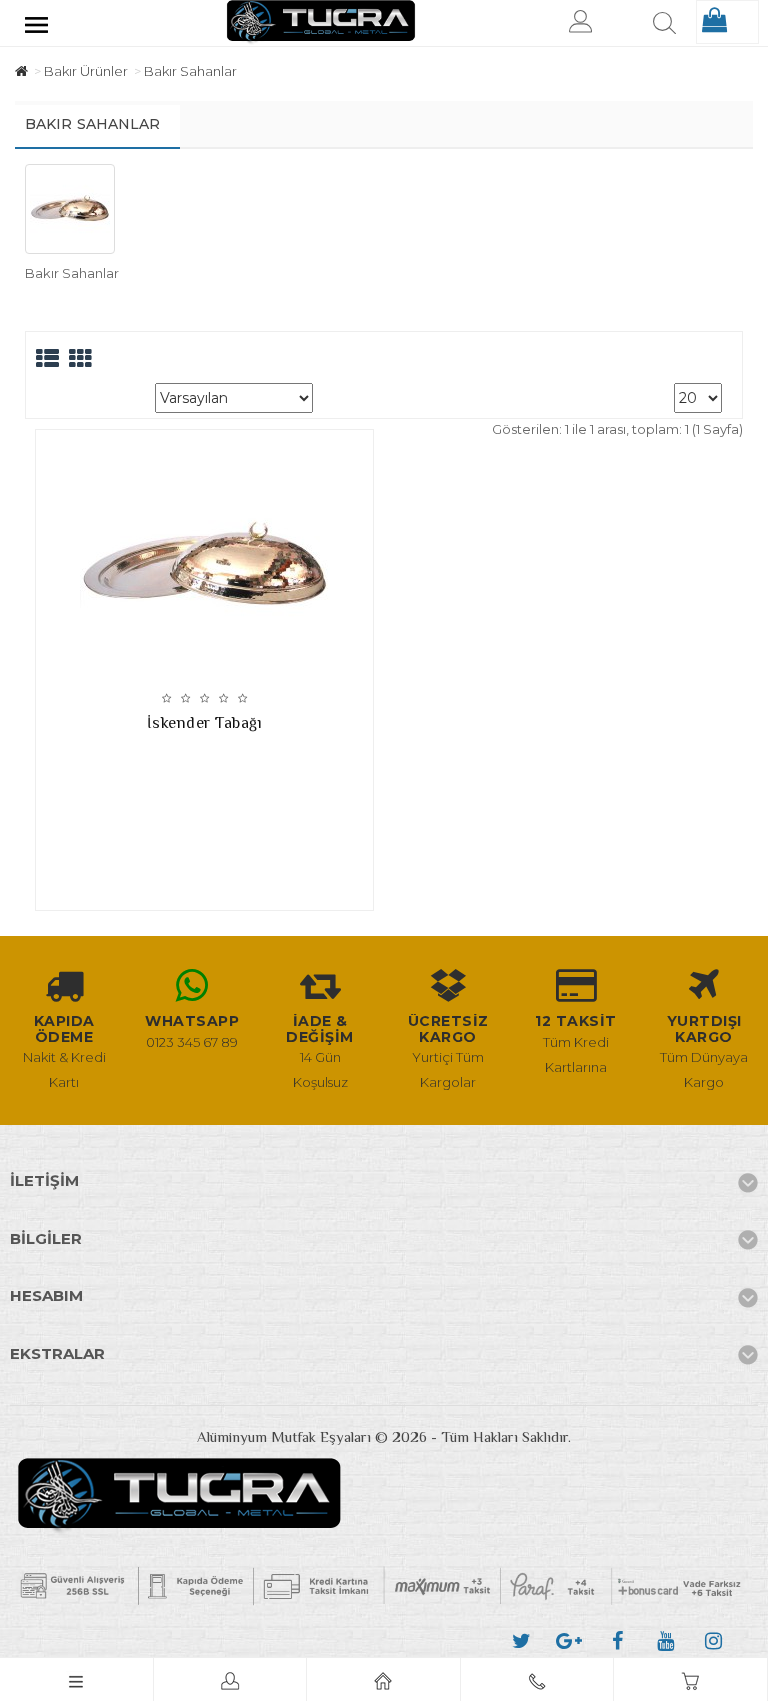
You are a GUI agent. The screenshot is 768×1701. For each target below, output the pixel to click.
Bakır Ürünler (86, 71)
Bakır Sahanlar (190, 71)
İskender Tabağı (205, 723)
